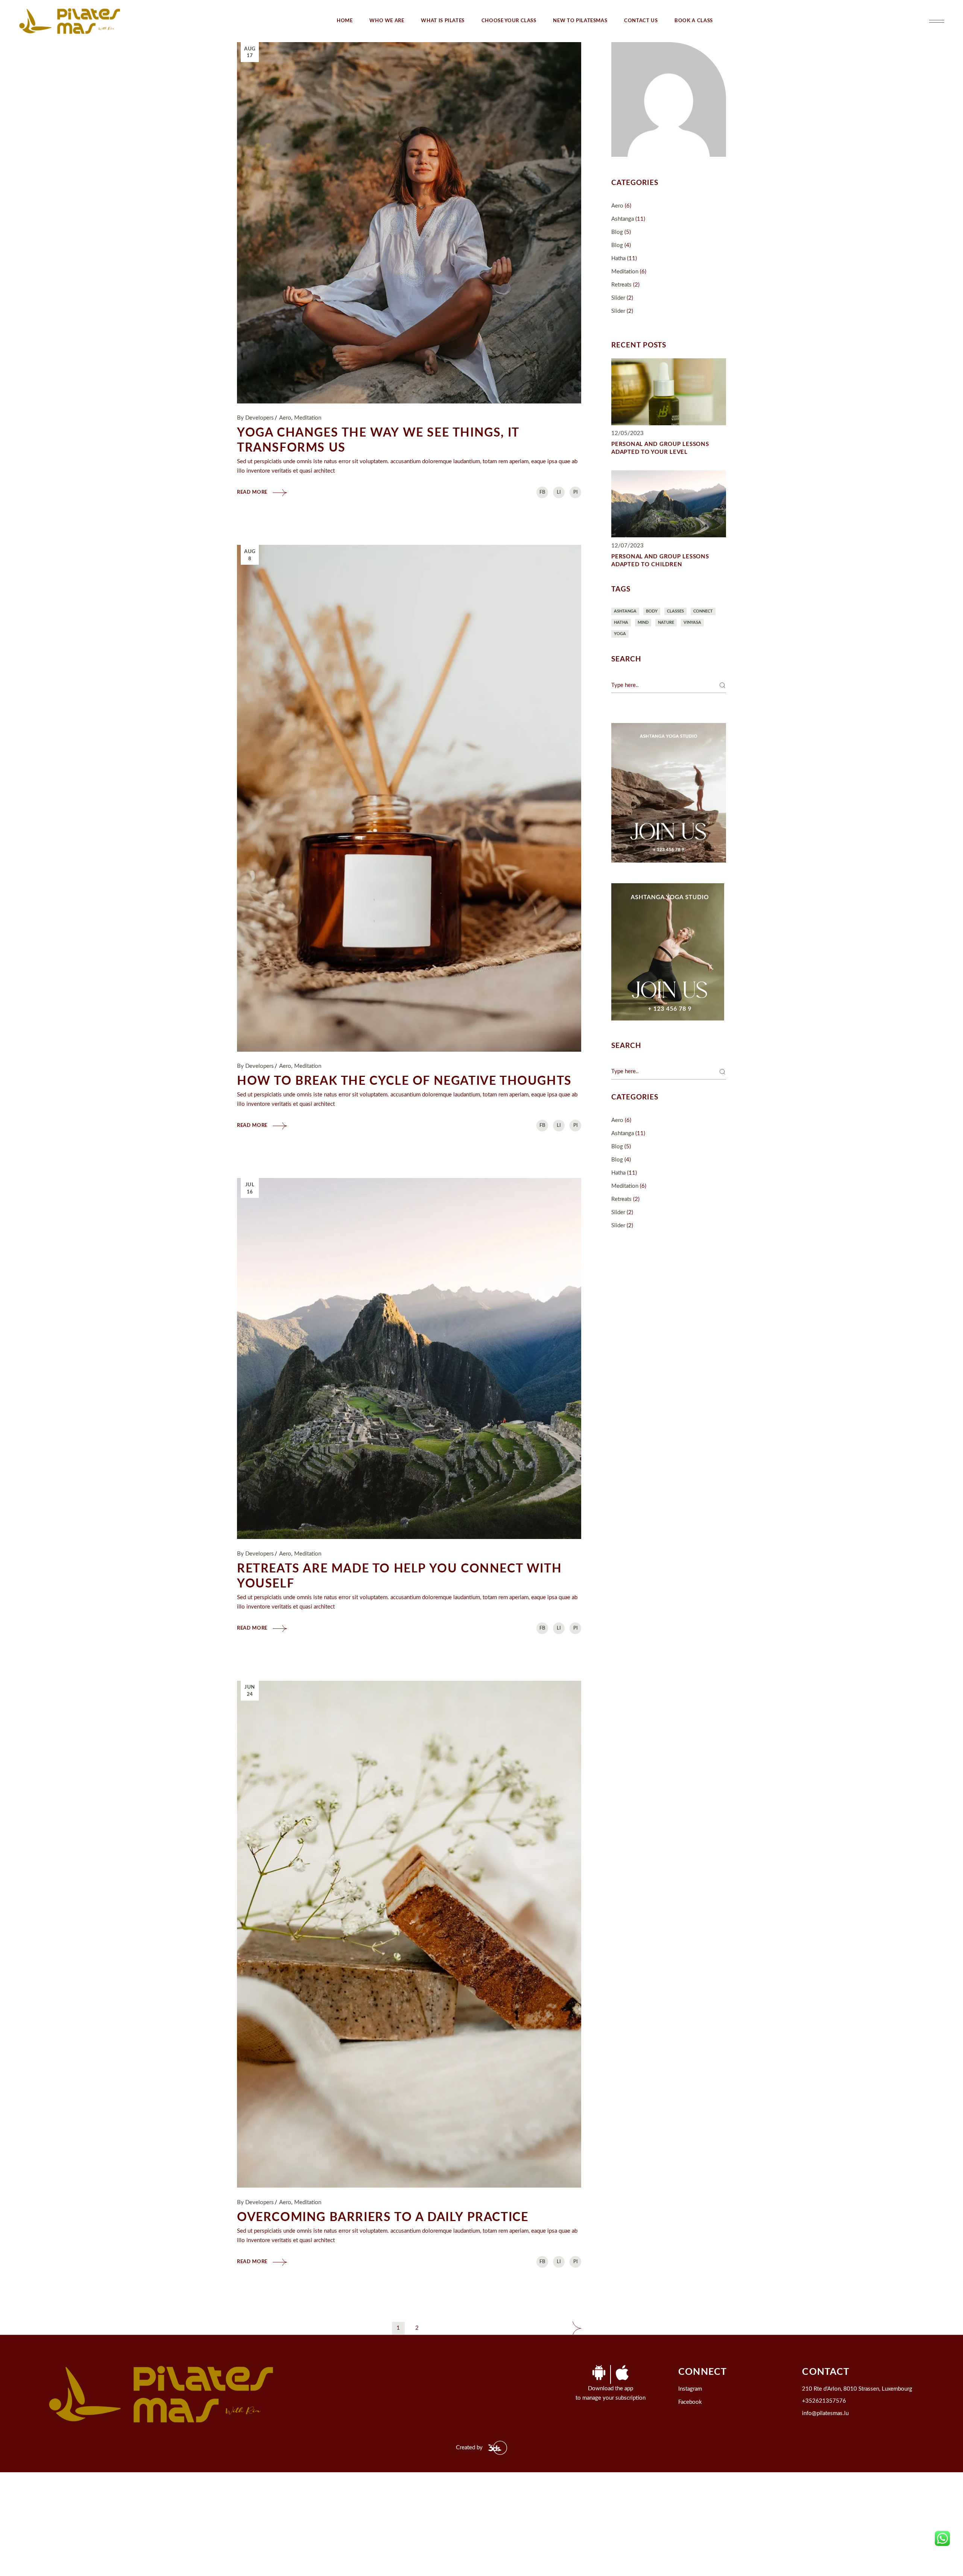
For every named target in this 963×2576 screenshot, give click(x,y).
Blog (617, 232)
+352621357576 (824, 2401)
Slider (618, 298)
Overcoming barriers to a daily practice (384, 2217)
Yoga (620, 634)
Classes (675, 611)
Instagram (690, 2389)
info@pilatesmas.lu (825, 2413)
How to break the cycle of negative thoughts (404, 1081)
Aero (285, 418)
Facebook (690, 2402)
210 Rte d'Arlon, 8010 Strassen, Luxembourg (857, 2389)
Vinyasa (692, 622)
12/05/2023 (627, 433)
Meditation (308, 418)
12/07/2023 (627, 546)
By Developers (255, 418)
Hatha (618, 259)
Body (652, 611)
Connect (703, 611)
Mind (643, 622)
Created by (469, 2448)
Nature (666, 622)
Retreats (621, 285)
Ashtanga (623, 219)
